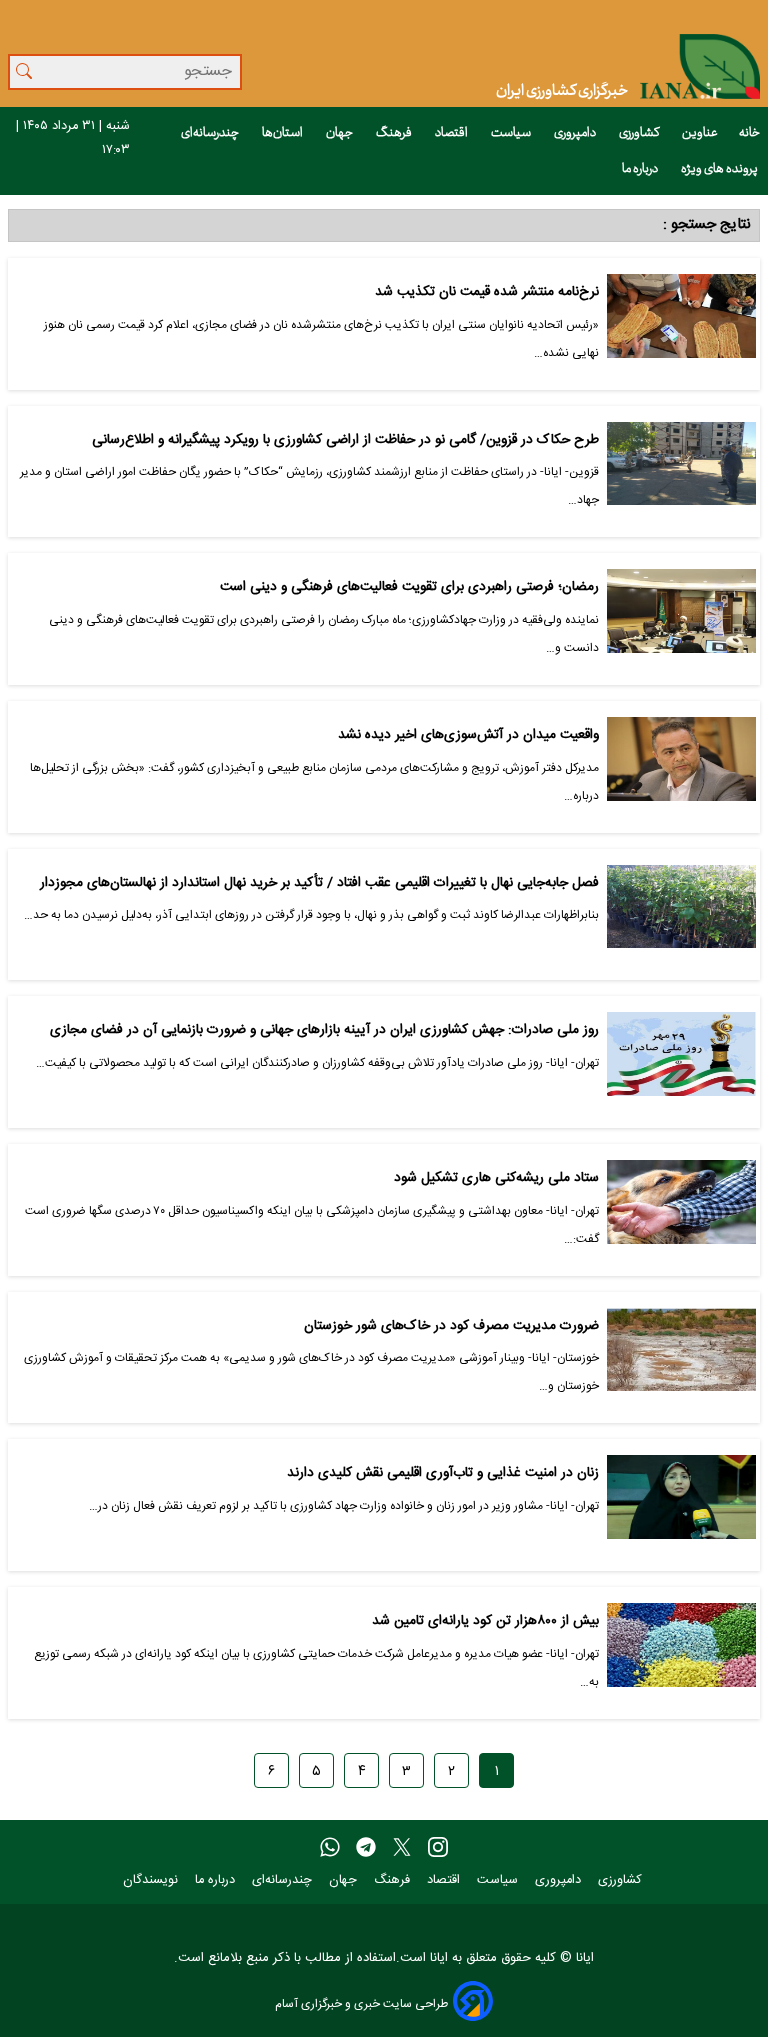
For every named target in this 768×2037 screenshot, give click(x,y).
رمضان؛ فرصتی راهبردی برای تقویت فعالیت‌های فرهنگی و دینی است (409, 587)
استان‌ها (283, 133)
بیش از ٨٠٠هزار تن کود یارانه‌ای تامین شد (485, 1621)
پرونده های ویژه (720, 169)
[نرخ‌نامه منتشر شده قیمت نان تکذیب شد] (681, 324)
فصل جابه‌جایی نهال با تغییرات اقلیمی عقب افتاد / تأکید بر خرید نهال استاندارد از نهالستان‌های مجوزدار (319, 883)
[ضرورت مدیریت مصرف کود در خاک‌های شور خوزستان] (681, 1358)
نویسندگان (152, 1880)
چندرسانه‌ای (211, 133)
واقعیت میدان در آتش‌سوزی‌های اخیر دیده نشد (468, 735)
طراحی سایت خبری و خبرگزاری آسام (361, 2003)
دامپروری (576, 133)
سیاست (512, 133)
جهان (340, 133)
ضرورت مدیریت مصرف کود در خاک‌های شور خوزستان (451, 1326)
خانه (749, 133)
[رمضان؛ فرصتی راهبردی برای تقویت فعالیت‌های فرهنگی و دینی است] (681, 619)
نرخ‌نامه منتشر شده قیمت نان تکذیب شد (487, 292)
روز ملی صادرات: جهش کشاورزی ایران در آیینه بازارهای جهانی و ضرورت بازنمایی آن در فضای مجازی (324, 1030)
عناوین (700, 133)
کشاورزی (640, 133)
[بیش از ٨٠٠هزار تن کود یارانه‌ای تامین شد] (681, 1653)
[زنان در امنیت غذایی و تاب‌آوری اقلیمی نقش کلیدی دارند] (681, 1505)
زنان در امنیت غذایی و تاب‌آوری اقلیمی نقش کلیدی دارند (443, 1473)
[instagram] (438, 1848)
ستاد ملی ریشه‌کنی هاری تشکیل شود (496, 1178)
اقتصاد (452, 133)
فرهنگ (395, 133)
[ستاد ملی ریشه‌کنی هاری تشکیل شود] (681, 1210)
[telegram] (366, 1848)
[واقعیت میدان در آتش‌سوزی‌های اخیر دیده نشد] (681, 767)
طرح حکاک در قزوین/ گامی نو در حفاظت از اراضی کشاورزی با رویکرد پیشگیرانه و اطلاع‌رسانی (345, 440)
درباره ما (641, 169)
